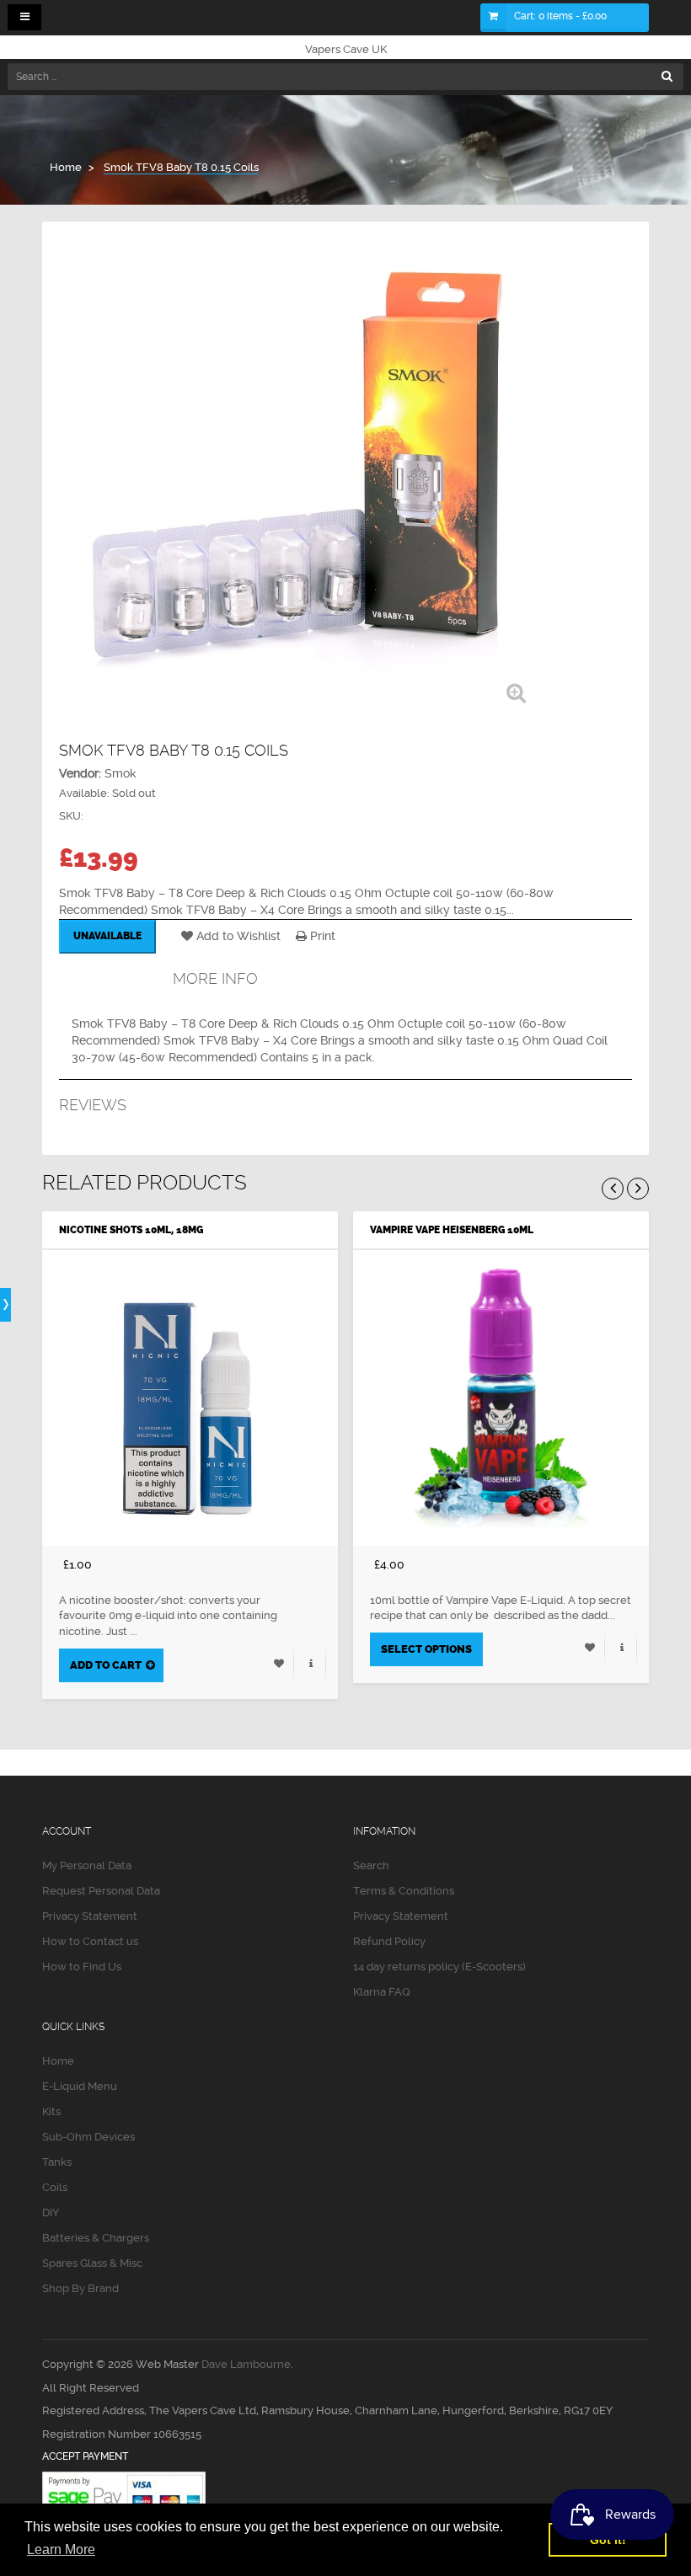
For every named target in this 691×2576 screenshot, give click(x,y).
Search (371, 1865)
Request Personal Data (101, 1891)
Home (58, 2061)
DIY (51, 2213)
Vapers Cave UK (346, 49)
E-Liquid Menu (80, 2086)
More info (215, 978)
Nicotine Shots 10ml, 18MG (131, 1230)
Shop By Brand (80, 2288)
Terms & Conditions (404, 1891)
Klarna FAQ (382, 1992)
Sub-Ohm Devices (88, 2137)
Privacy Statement (90, 1916)
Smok (121, 773)
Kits (51, 2111)
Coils (55, 2187)
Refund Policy (389, 1941)
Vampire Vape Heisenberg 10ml (452, 1230)
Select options (426, 1649)
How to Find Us (82, 1967)
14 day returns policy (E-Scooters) (439, 1967)
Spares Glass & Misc (92, 2263)
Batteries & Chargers (96, 2238)
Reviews (93, 1105)
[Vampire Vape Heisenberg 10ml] (501, 1398)
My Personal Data (87, 1865)
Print (321, 936)
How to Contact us (90, 1941)
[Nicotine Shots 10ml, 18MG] (190, 1398)
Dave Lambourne (246, 2364)
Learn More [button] (61, 2549)
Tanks (57, 2162)
